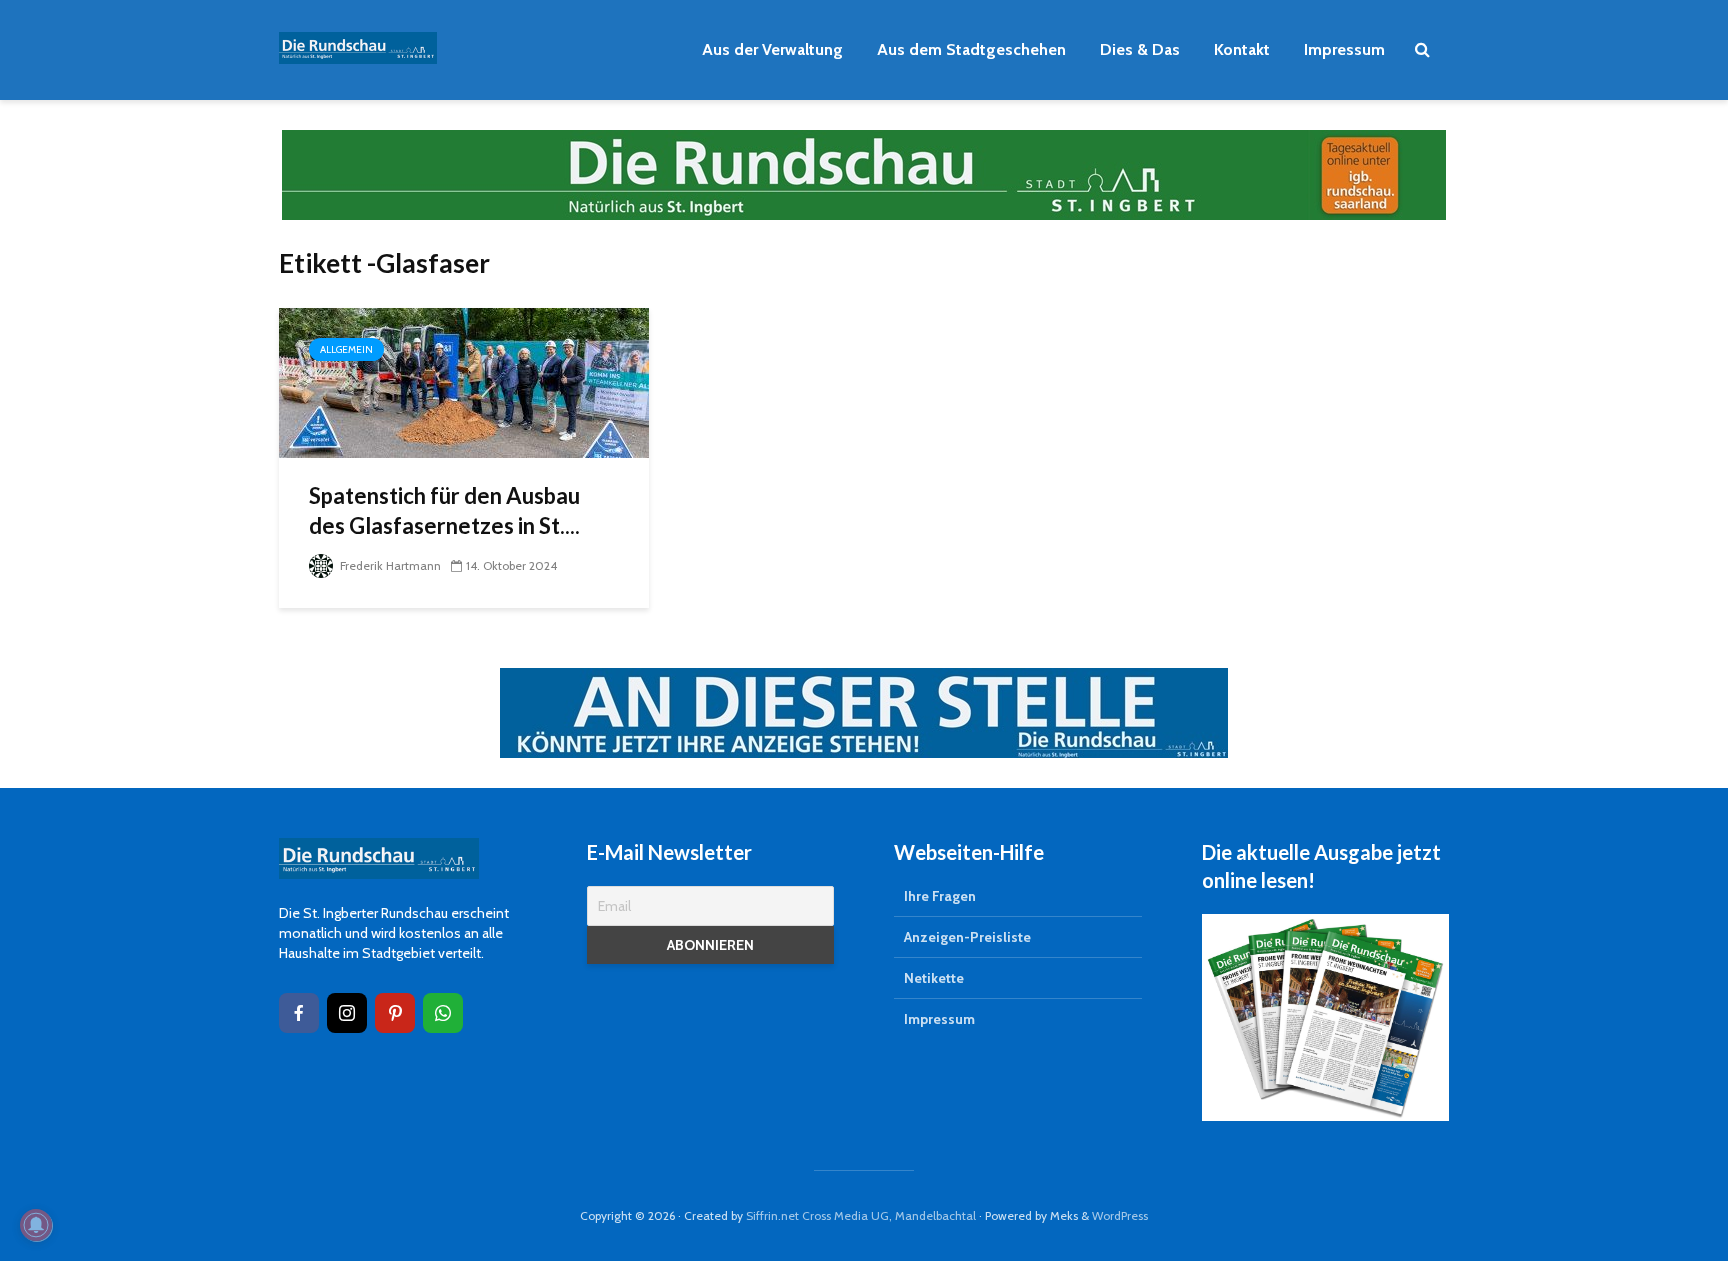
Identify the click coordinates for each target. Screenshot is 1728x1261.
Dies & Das (1140, 49)
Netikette (934, 978)
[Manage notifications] (36, 1225)
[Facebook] (299, 1013)
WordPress (1120, 1215)
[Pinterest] (395, 1013)
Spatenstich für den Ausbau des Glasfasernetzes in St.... (444, 510)
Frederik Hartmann (389, 565)
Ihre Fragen (940, 896)
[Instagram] (347, 1013)
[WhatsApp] (443, 1013)
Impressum (1344, 49)
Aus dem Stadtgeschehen (971, 49)
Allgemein (346, 349)
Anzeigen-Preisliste (967, 937)
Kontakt (1242, 49)
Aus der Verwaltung (772, 49)
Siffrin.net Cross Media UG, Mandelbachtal (861, 1215)
